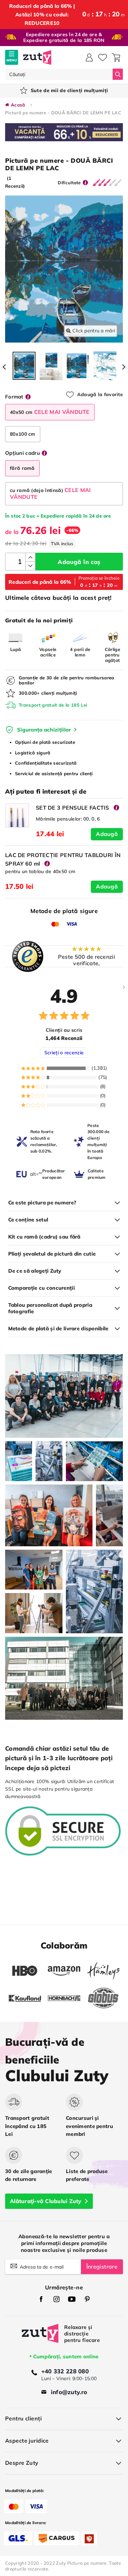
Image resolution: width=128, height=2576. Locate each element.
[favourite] (103, 57)
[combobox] (59, 74)
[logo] (37, 57)
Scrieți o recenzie (64, 1053)
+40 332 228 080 (65, 2371)
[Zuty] (40, 2338)
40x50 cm (50, 412)
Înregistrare (102, 2267)
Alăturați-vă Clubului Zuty (46, 2201)
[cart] (116, 57)
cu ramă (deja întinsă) (51, 493)
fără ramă (22, 468)
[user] (89, 57)
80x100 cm (23, 434)
